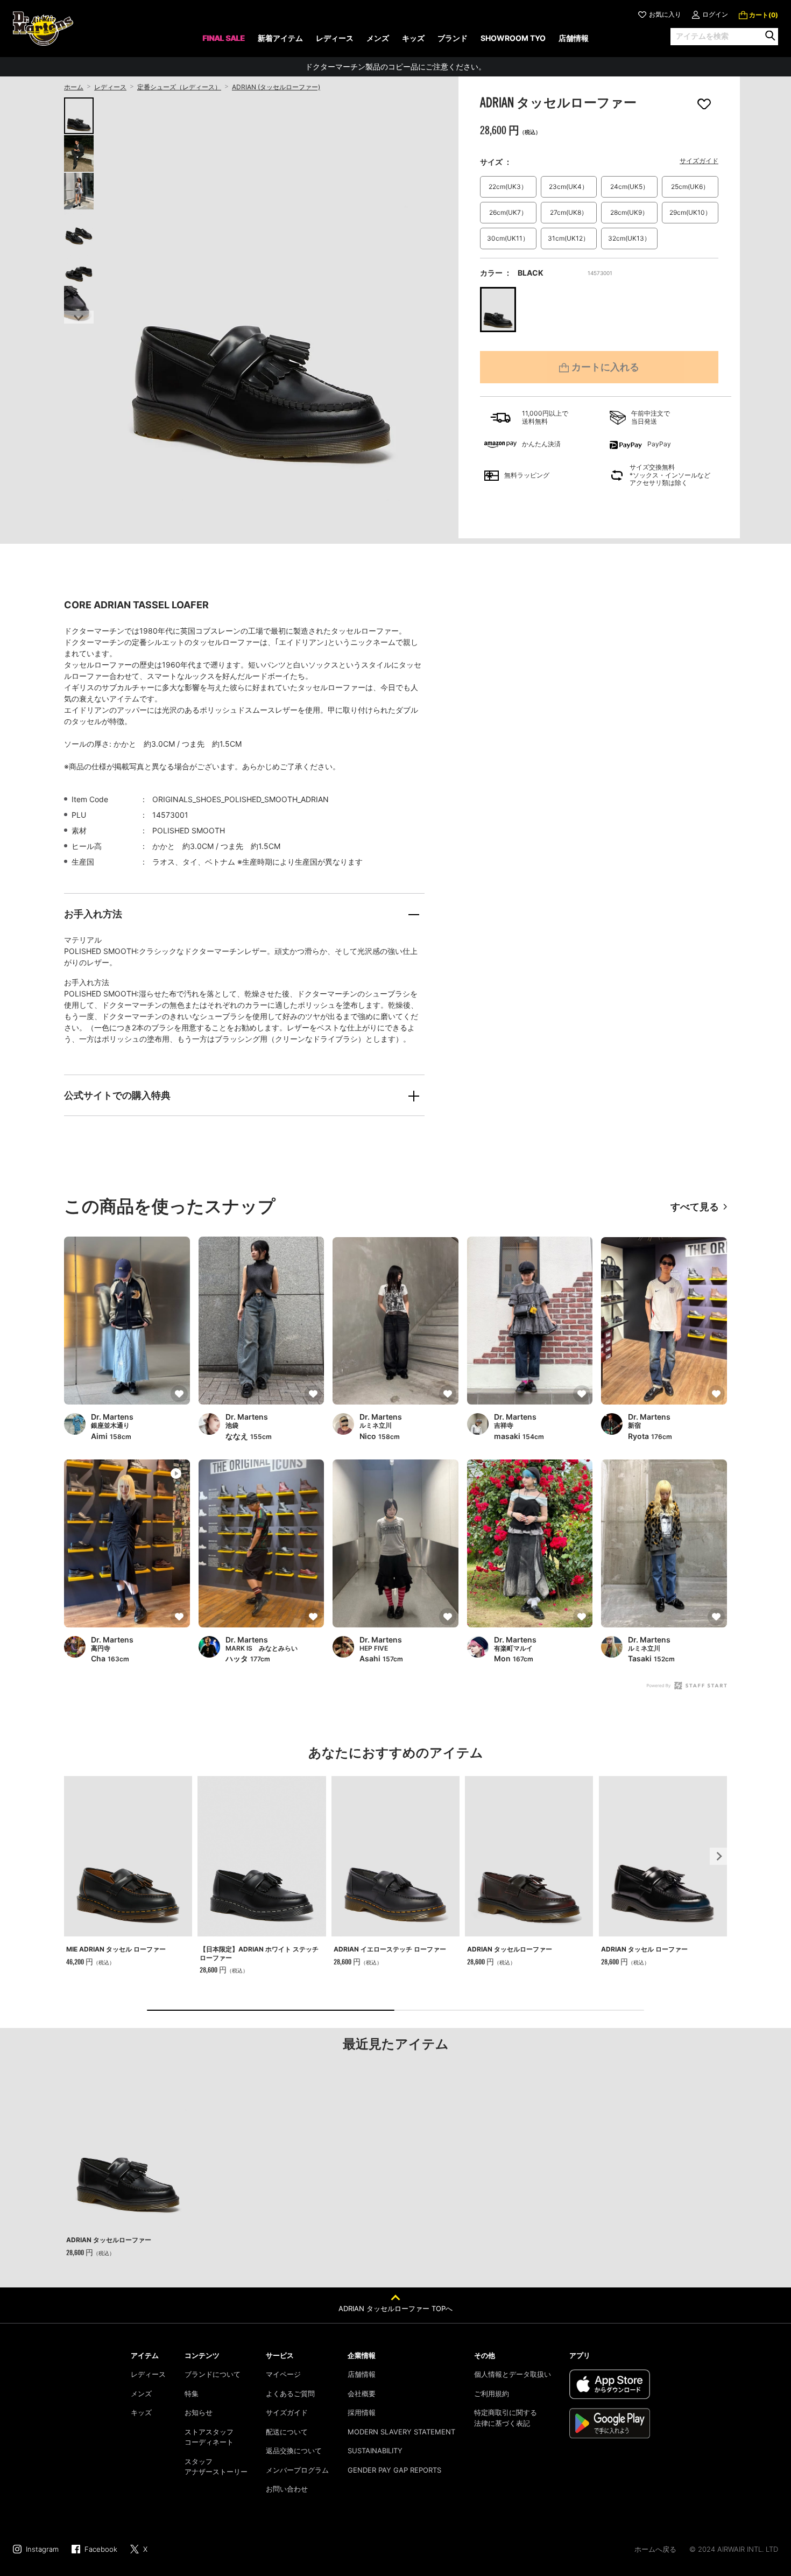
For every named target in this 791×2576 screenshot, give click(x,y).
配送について (287, 2432)
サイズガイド (699, 161)
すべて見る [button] (695, 1207)
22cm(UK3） (508, 187)
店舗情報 (362, 2374)
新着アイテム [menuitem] (280, 38)
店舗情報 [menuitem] (574, 38)
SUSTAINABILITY (375, 2451)
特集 (192, 2393)
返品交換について (294, 2451)
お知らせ (199, 2412)
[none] (224, 42)
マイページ (283, 2374)
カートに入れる (605, 367)
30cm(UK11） (508, 238)
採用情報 (362, 2412)
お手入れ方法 (93, 914)
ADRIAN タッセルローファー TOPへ (395, 2308)
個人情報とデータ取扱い (513, 2374)
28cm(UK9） (629, 212)
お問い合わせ (287, 2489)
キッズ (141, 2412)
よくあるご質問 (290, 2393)
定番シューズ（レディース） (179, 87)
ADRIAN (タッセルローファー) (276, 87)
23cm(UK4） (568, 187)
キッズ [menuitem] (413, 38)
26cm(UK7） (508, 212)
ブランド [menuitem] (453, 38)
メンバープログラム (297, 2470)
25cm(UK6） (690, 187)
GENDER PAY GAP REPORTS (394, 2470)
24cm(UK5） (630, 187)
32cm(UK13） (629, 238)
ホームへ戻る (655, 2549)
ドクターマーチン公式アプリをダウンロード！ (395, 66)
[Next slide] (79, 317)
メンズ (141, 2393)
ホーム (74, 87)
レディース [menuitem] (335, 38)
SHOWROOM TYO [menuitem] (513, 38)
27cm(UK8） (569, 212)
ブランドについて (213, 2374)
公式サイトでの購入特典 (117, 1095)
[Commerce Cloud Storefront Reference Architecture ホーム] (43, 29)
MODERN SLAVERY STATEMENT (401, 2432)
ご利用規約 (492, 2393)
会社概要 (362, 2393)
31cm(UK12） (568, 238)
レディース (110, 87)
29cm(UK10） (690, 212)
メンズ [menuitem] (378, 38)
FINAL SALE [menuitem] (224, 38)
